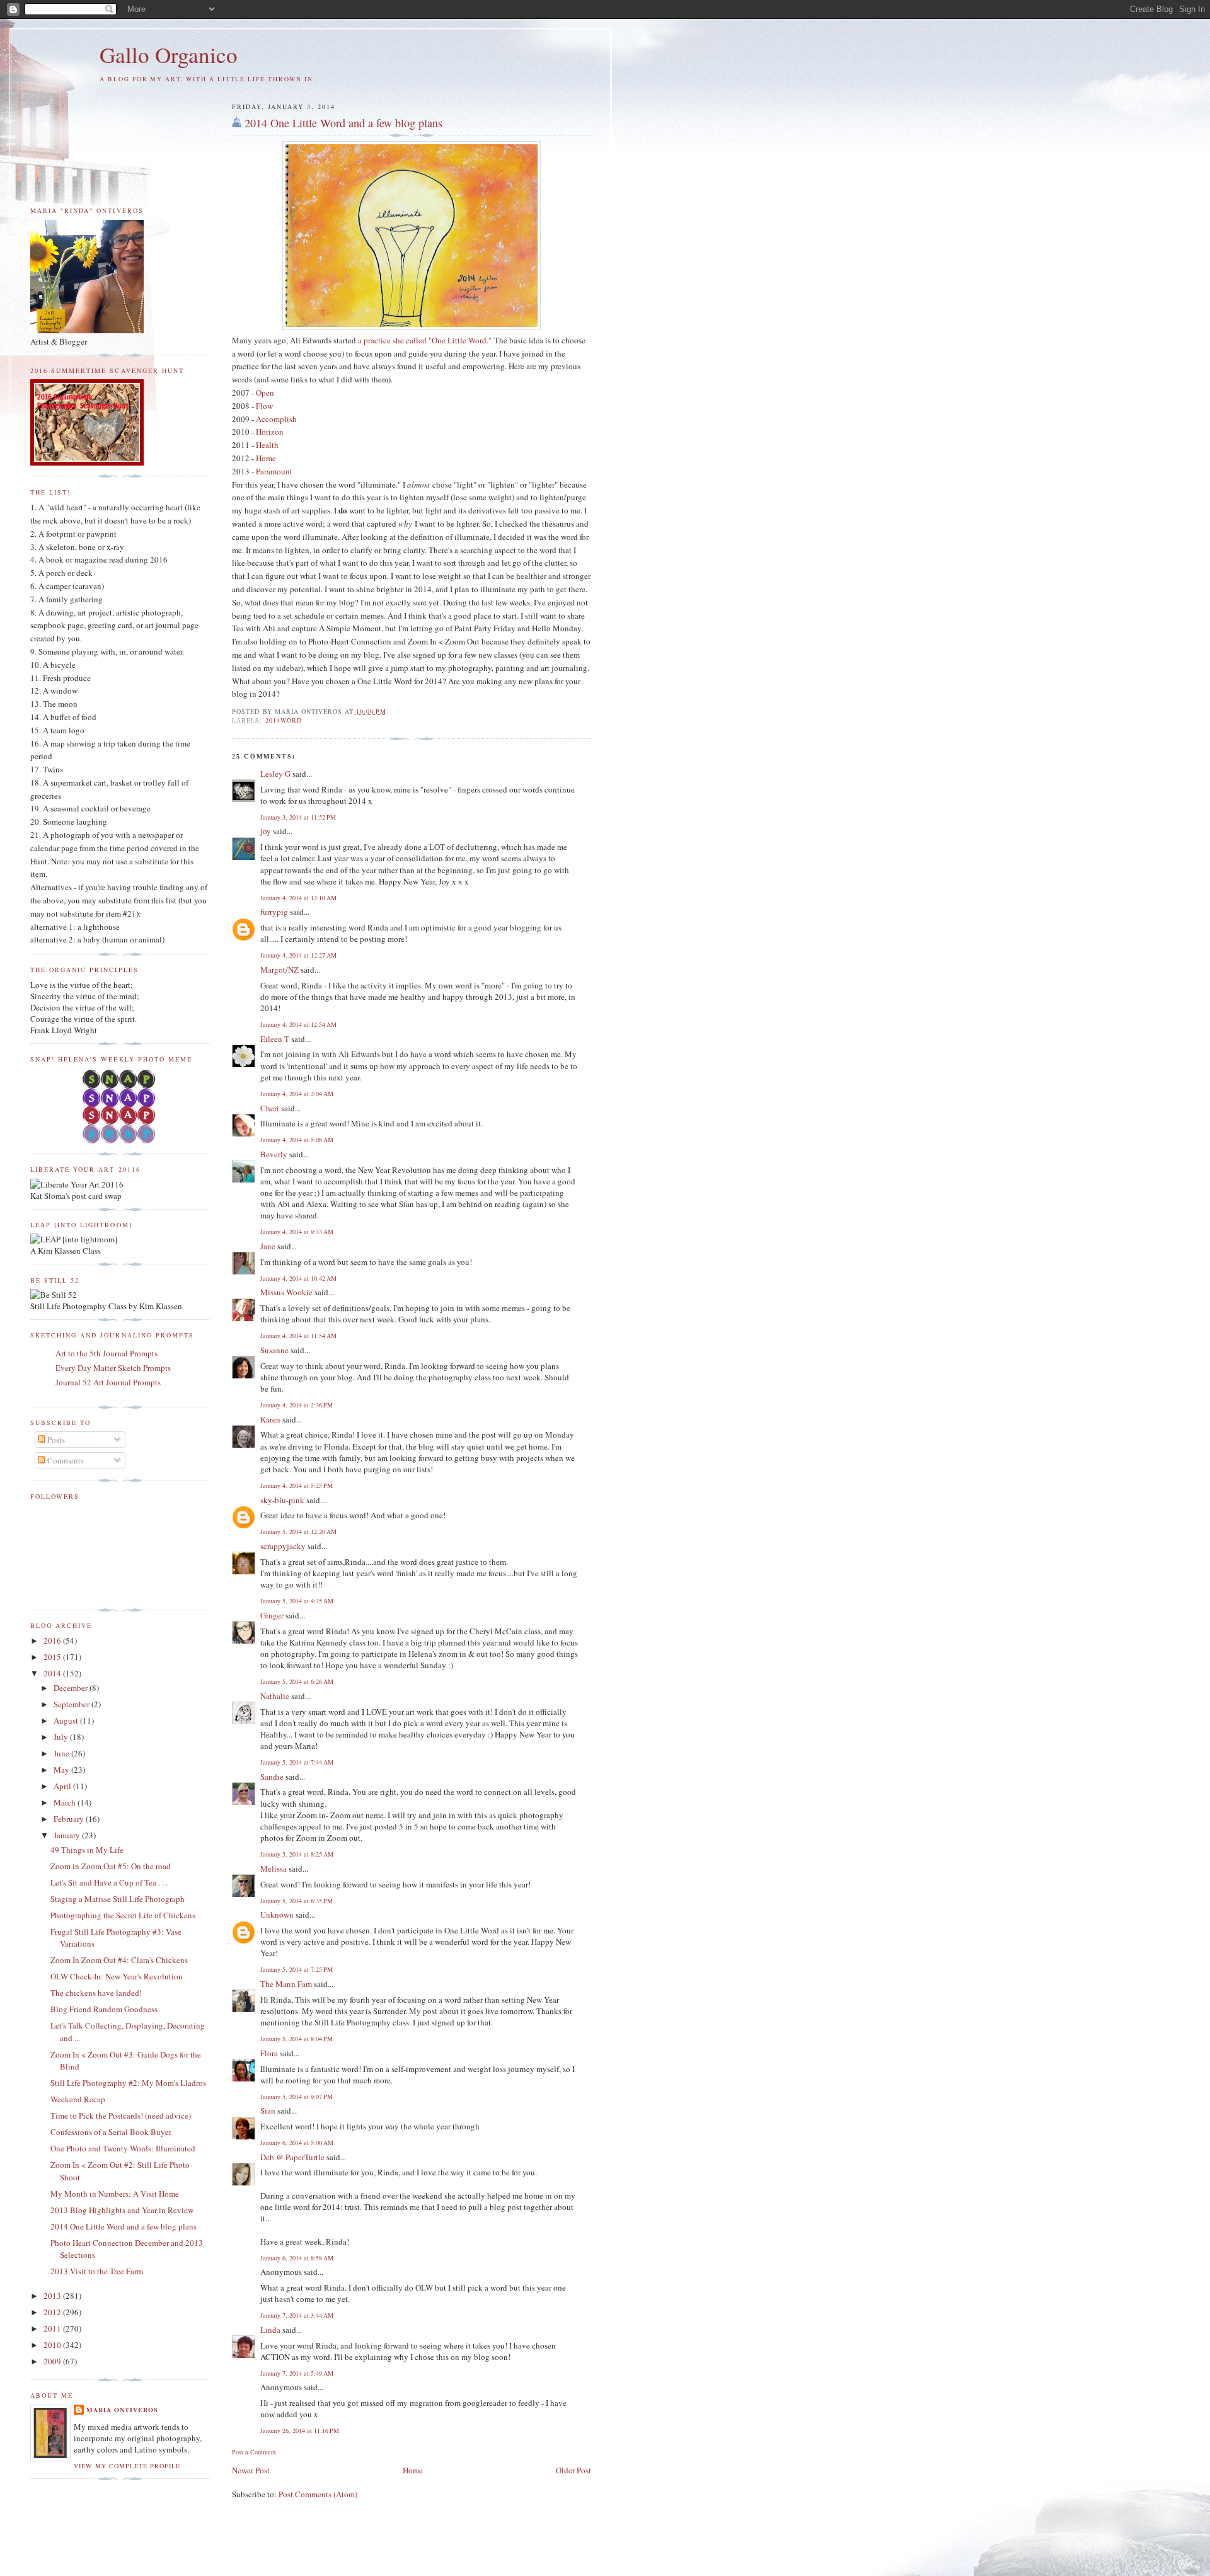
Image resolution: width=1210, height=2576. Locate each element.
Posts (55, 1440)
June (62, 1753)
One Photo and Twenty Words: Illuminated (123, 2148)
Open (265, 392)
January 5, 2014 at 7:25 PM (297, 1969)
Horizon (270, 432)
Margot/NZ (279, 970)
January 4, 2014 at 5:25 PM (297, 1485)
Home (266, 458)
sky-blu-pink (282, 1500)
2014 (53, 1673)
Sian (268, 2110)
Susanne (274, 1350)
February (70, 1819)
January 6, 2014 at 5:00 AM (297, 2143)
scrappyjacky (283, 1546)
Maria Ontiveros (122, 2410)
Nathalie (275, 1696)
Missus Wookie (286, 1292)
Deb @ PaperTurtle (292, 2157)
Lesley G (275, 774)
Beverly (274, 1154)
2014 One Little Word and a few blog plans (343, 123)
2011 (53, 2328)
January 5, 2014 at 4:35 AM (297, 1601)
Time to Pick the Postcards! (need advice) (121, 2115)
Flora (269, 2053)
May (62, 1770)
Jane (268, 1246)
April (63, 1786)
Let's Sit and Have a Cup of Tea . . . (109, 1882)
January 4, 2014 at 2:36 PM (297, 1405)
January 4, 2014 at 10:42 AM (298, 1278)
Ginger (272, 1615)
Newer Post (251, 2470)
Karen (270, 1419)
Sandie (272, 1777)
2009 (53, 2361)
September (72, 1704)
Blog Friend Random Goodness (104, 2009)
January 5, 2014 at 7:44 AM (297, 1762)
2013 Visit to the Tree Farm (97, 2271)
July (62, 1737)
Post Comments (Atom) (318, 2494)
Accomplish (276, 419)
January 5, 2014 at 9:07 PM (297, 2097)
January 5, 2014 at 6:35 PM (297, 1901)
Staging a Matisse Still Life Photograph (118, 1899)
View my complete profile (127, 2466)
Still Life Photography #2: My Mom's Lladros (128, 2083)
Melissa (274, 1869)
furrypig (274, 912)
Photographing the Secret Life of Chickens (123, 1915)
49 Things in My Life (87, 1850)
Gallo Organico (169, 54)
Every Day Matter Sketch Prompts (113, 1368)
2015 (53, 1657)
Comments (65, 1460)
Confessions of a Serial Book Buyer (111, 2132)
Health (267, 445)
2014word (284, 720)
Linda (270, 2330)
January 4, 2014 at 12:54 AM (298, 1024)
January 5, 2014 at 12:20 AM (298, 1531)
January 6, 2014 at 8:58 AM (297, 2258)
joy (266, 831)
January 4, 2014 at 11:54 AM (298, 1336)
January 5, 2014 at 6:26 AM (297, 1681)
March (66, 1802)
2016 (53, 1640)
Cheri (270, 1108)
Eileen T (275, 1039)
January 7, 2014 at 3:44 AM (297, 2315)
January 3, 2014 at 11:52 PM (298, 817)
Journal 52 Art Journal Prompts (108, 1382)
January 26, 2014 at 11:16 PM (300, 2430)
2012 (53, 2312)
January (68, 1835)
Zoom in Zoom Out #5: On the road (111, 1866)
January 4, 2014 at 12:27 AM (298, 955)
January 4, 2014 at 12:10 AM (298, 898)
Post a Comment (254, 2452)
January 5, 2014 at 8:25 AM (297, 1854)
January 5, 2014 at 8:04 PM (297, 2039)
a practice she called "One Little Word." (425, 340)
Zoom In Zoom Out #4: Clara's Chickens (119, 1960)
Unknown (277, 1915)
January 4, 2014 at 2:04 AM (297, 1094)
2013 (53, 2296)
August (67, 1720)
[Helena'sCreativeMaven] (120, 1140)
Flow (264, 406)
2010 (53, 2345)
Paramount (274, 471)
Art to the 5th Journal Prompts (107, 1353)
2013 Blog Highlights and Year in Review (122, 2210)
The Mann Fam (286, 1984)
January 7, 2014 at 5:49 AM (297, 2373)
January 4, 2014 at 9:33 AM (297, 1232)
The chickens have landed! (96, 1993)
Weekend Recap (78, 2099)
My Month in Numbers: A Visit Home (115, 2194)
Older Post (573, 2470)
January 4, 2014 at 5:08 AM (297, 1140)
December (72, 1688)
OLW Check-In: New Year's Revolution (117, 1976)
